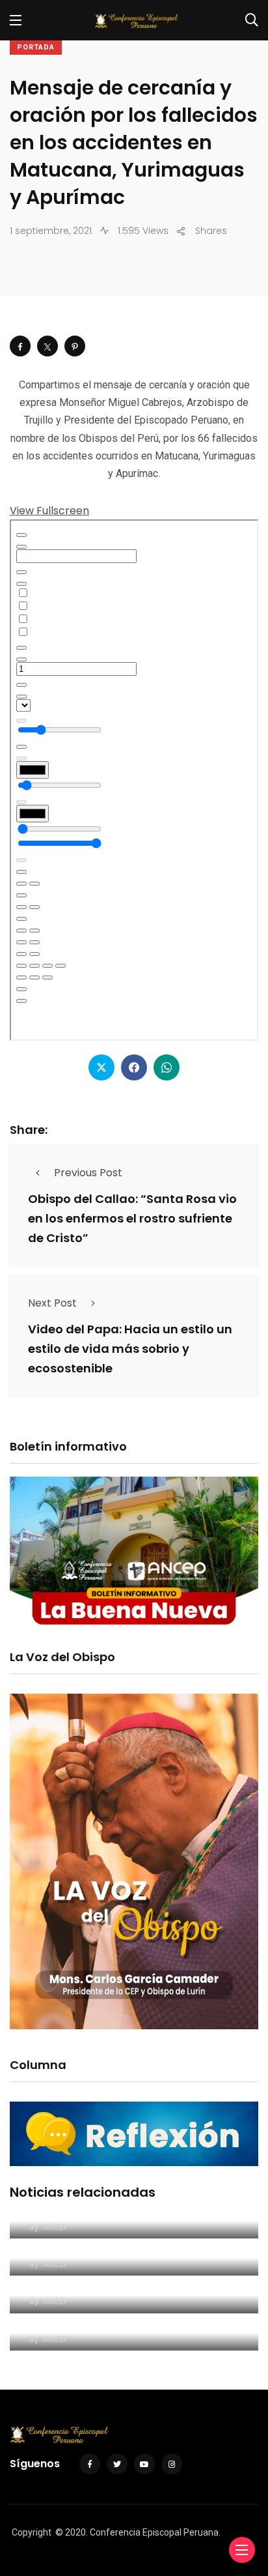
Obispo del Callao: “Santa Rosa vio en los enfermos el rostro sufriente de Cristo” (132, 1218)
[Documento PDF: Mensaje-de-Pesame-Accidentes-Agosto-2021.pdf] (134, 780)
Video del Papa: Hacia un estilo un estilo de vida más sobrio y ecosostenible (130, 1349)
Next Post (52, 1303)
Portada (36, 47)
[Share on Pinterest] (75, 346)
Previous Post (88, 1173)
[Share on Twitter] (47, 346)
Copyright (32, 2532)
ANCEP (55, 2227)
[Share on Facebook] (20, 346)
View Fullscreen (49, 511)
